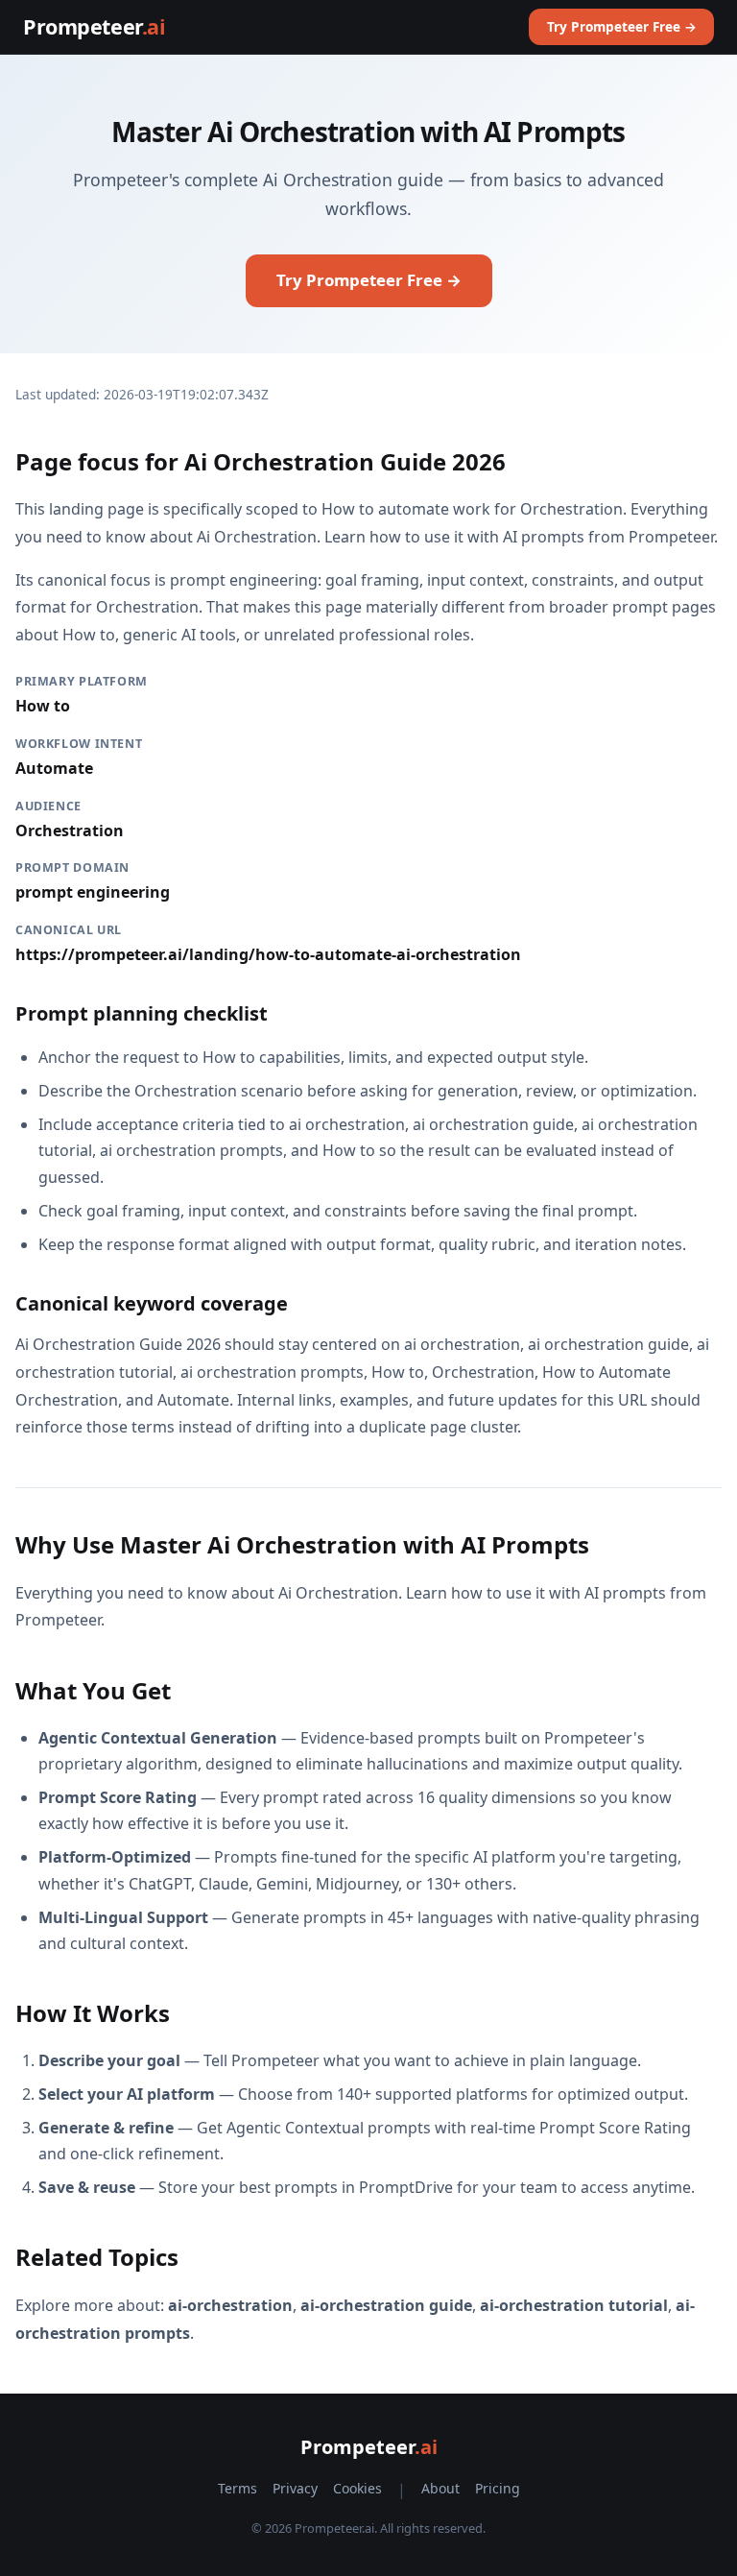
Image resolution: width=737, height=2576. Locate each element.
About (440, 2488)
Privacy (295, 2488)
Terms (238, 2488)
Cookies (357, 2488)
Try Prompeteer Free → (622, 26)
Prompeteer (94, 26)
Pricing (498, 2488)
